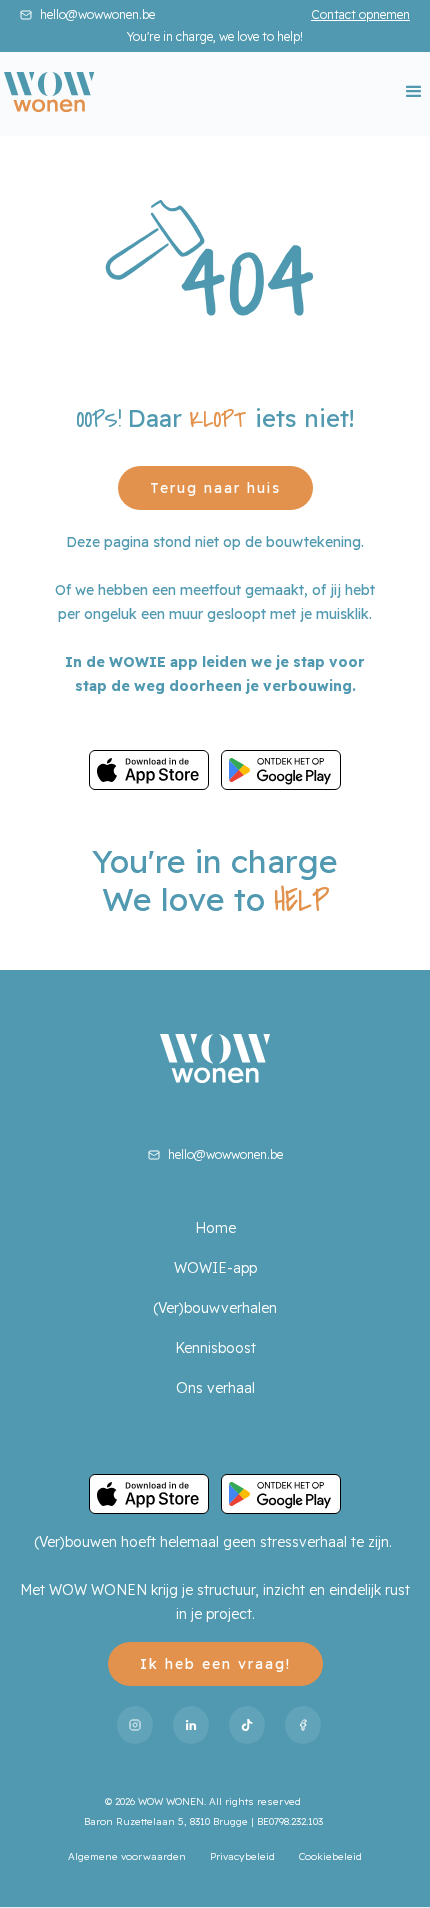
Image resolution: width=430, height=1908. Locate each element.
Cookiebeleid (330, 1856)
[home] (49, 92)
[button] (408, 92)
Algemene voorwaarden (127, 1856)
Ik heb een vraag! (215, 1664)
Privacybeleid (242, 1856)
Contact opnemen (360, 15)
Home (215, 1228)
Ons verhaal (215, 1388)
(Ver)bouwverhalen (215, 1308)
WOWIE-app (215, 1268)
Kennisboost (215, 1348)
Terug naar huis (215, 488)
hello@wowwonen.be (97, 15)
